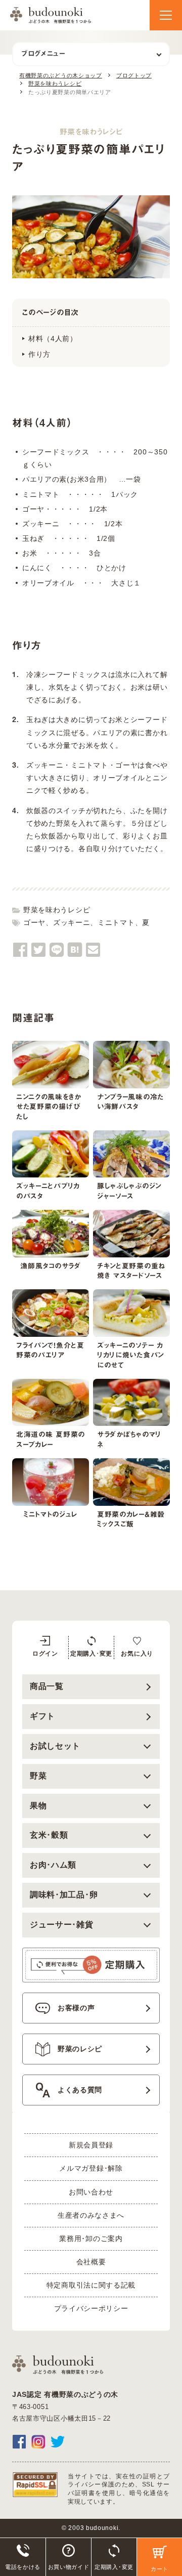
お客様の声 (76, 2008)
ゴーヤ (34, 922)
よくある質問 (80, 2090)
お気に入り (137, 1654)
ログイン (45, 1654)
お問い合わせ (91, 2192)
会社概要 (91, 2262)
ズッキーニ (72, 922)
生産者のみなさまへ (91, 2215)
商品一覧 (47, 1686)
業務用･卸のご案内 (91, 2239)
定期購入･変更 (91, 1654)
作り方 (39, 354)
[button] (166, 15)
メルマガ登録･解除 (91, 2168)
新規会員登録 (91, 2145)
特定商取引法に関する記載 (91, 2285)
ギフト (42, 1716)
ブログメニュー (43, 54)
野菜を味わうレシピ (57, 910)
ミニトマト (116, 922)
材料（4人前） (53, 339)
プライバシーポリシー (91, 2308)
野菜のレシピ (80, 2049)
